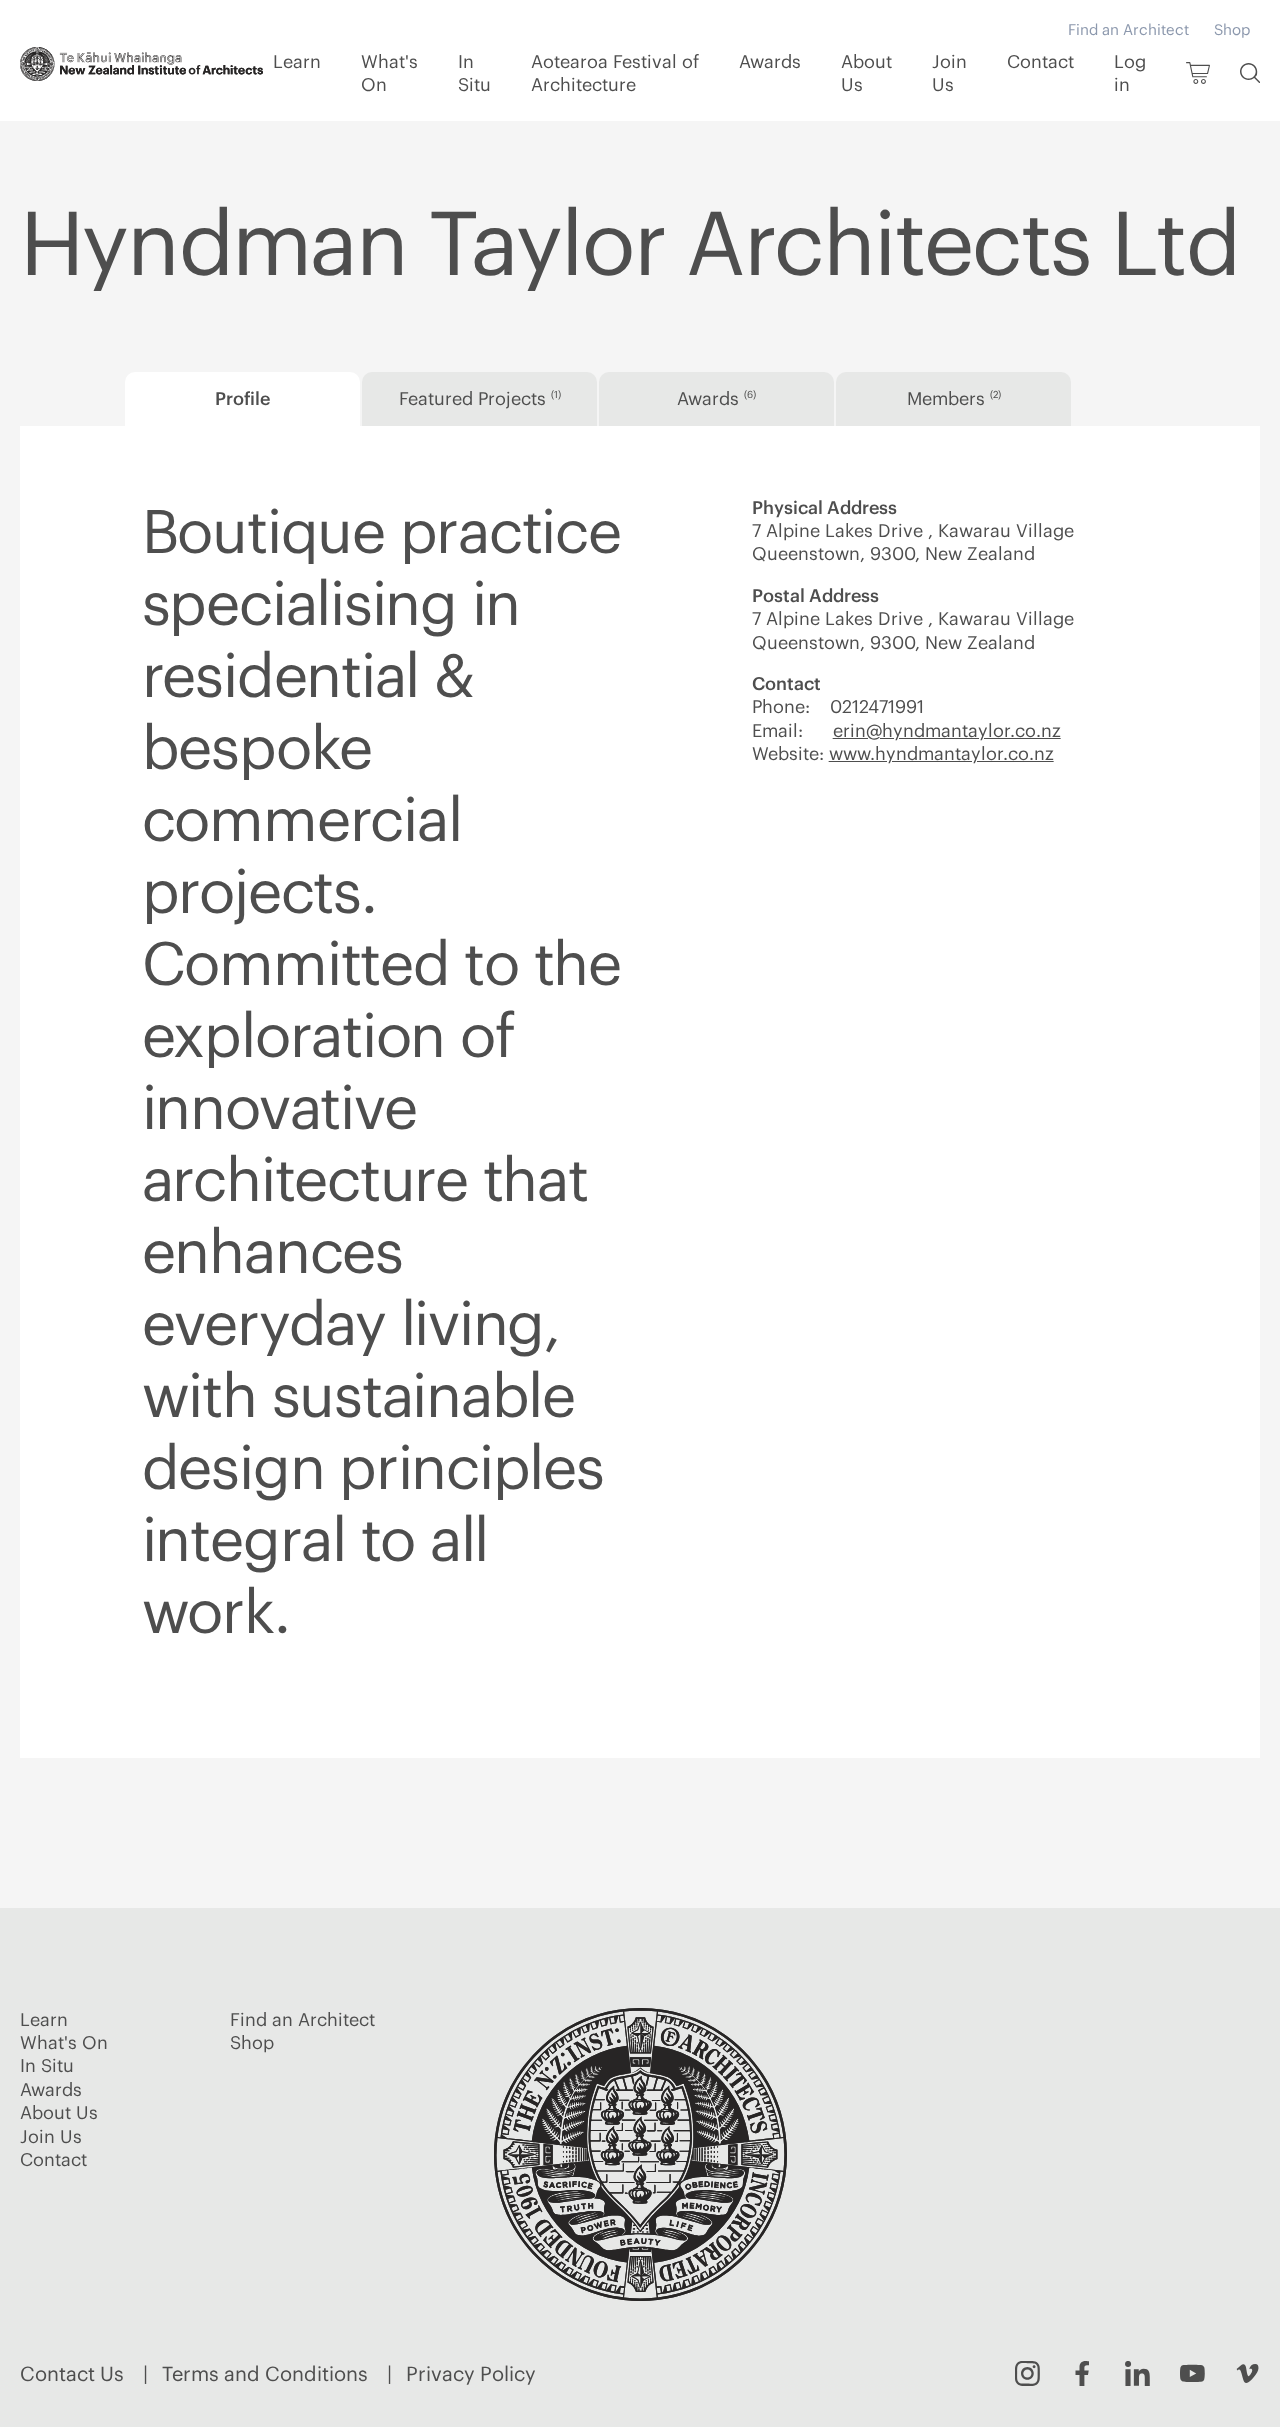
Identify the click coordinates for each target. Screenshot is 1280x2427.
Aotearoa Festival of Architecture (615, 73)
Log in (1130, 73)
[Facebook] (1082, 2373)
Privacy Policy (471, 2373)
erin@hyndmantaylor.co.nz (947, 730)
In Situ (474, 73)
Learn (297, 61)
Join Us (949, 73)
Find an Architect (1128, 29)
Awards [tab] (716, 398)
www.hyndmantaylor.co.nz (941, 753)
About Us (866, 73)
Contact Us (72, 2373)
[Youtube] (1192, 2373)
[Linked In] (1137, 2373)
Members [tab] (954, 398)
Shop (1232, 29)
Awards (770, 61)
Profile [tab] (242, 398)
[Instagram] (1027, 2373)
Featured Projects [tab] (480, 398)
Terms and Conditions (265, 2373)
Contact (1040, 61)
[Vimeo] (1247, 2373)
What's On (389, 73)
